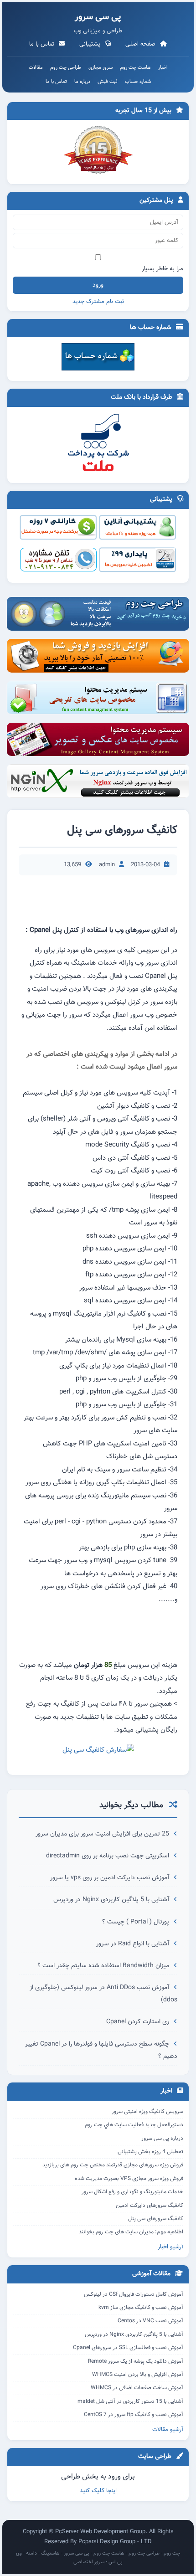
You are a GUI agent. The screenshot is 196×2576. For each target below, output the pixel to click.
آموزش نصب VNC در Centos (150, 2321)
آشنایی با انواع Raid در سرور (134, 1944)
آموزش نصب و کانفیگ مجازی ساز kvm (141, 2308)
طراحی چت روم (66, 68)
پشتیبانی (91, 44)
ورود (98, 285)
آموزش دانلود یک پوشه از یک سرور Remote (136, 2361)
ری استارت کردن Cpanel (139, 2022)
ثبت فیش (108, 82)
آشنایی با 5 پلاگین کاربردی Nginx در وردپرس (112, 1900)
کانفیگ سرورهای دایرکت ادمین (150, 2206)
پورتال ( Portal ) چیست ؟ (137, 1922)
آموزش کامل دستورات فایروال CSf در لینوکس (134, 2294)
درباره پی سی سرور (162, 2139)
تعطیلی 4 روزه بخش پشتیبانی (150, 2152)
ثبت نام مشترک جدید (98, 302)
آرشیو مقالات (168, 2430)
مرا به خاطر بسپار (162, 269)
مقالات (36, 68)
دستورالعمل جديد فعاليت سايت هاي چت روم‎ (134, 2125)
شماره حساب (138, 82)
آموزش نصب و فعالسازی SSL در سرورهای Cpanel (128, 2348)
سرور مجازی (101, 68)
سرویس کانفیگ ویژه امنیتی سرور (147, 2112)
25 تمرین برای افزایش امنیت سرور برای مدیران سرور (103, 1834)
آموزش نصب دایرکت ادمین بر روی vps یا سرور (111, 1878)
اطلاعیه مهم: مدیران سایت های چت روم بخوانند (131, 2232)
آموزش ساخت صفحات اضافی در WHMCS (137, 2388)
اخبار (163, 68)
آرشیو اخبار (170, 2247)
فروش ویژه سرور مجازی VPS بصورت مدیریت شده (129, 2179)
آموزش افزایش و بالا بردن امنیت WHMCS (138, 2375)
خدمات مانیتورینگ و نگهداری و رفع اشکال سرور (132, 2192)
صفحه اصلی (141, 44)
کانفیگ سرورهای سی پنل (156, 2219)
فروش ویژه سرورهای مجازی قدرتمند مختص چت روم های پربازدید (113, 2165)
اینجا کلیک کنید (98, 2491)
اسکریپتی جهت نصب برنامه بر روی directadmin (108, 1856)
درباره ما (82, 82)
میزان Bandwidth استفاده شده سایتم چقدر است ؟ (104, 1966)
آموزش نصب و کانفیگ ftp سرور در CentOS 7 (134, 2415)
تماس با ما (43, 44)
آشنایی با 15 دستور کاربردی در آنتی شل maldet (130, 2401)
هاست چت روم (135, 68)
